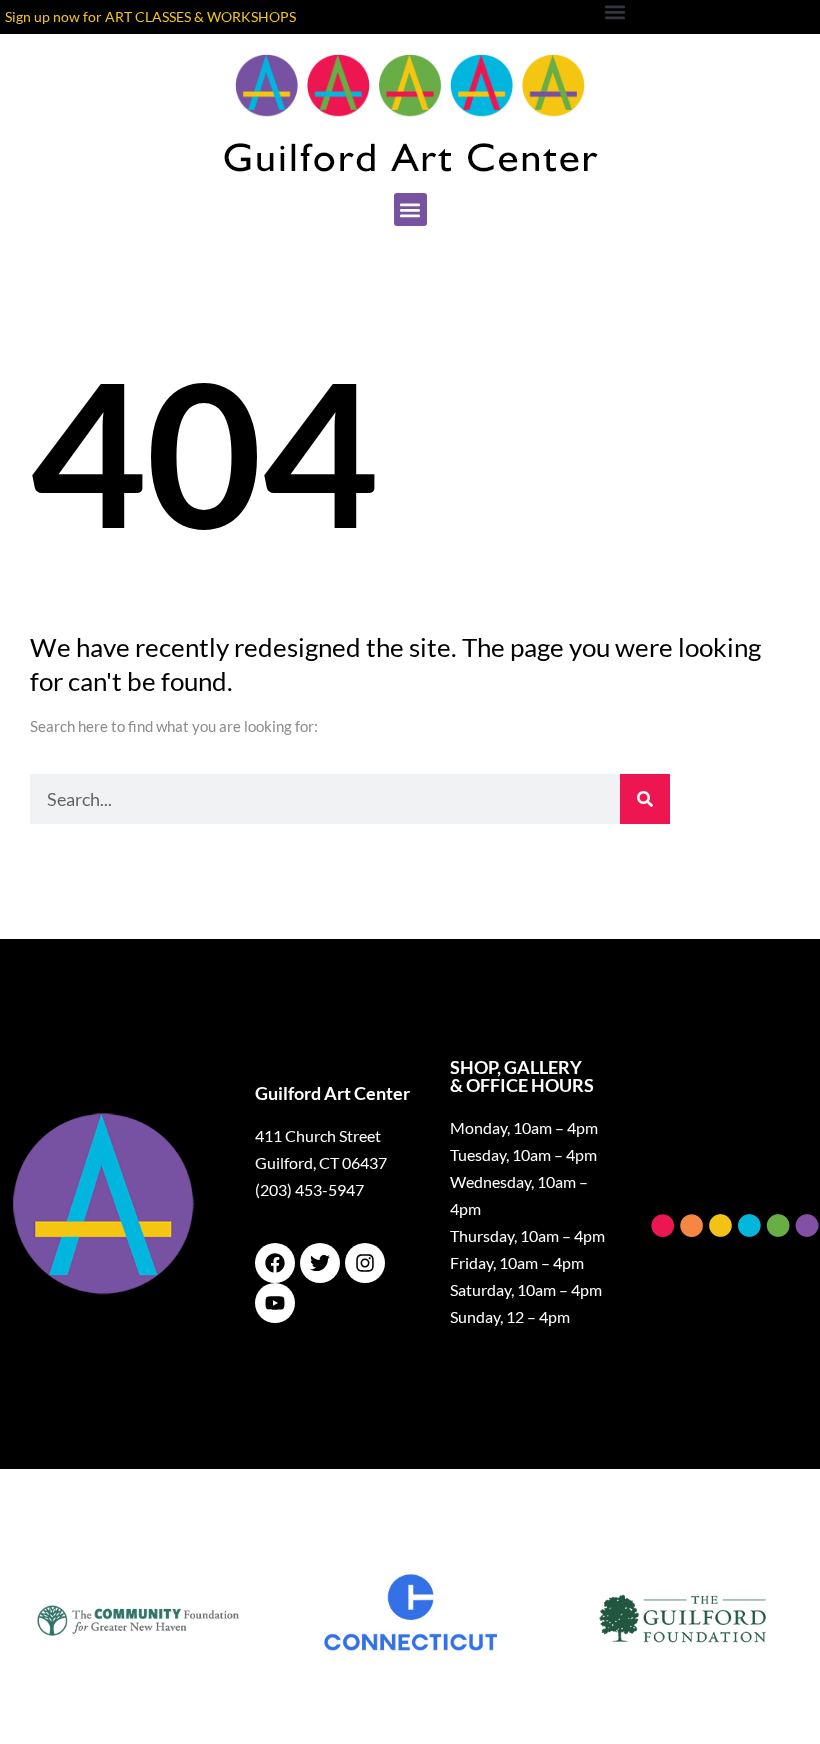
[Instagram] (365, 1263)
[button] (410, 209)
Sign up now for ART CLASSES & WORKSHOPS (150, 16)
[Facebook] (275, 1263)
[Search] (645, 799)
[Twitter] (320, 1263)
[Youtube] (275, 1303)
